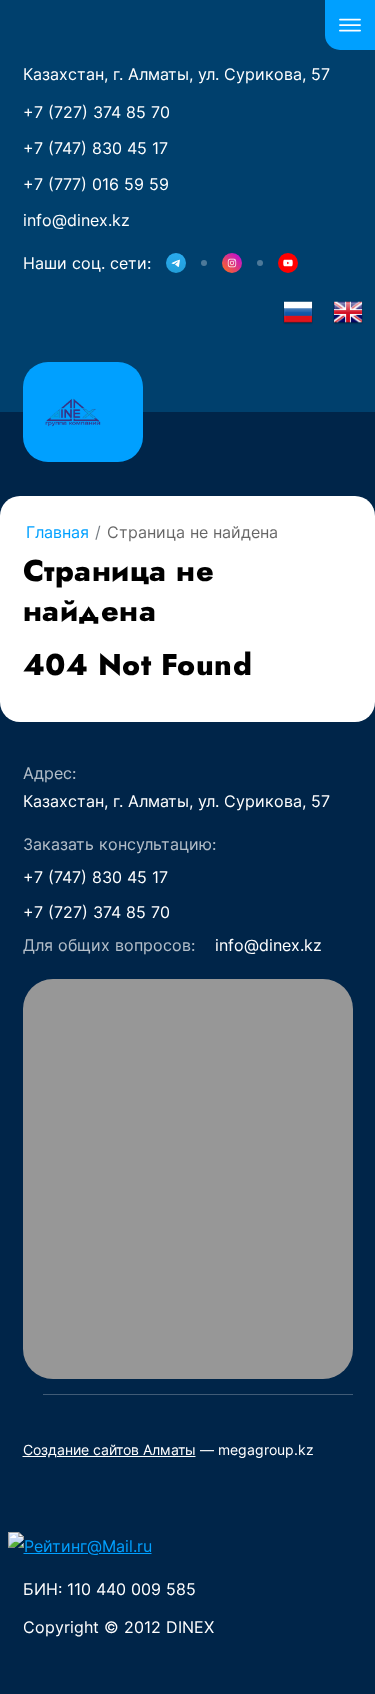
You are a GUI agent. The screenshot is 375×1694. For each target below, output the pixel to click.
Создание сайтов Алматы (109, 1449)
